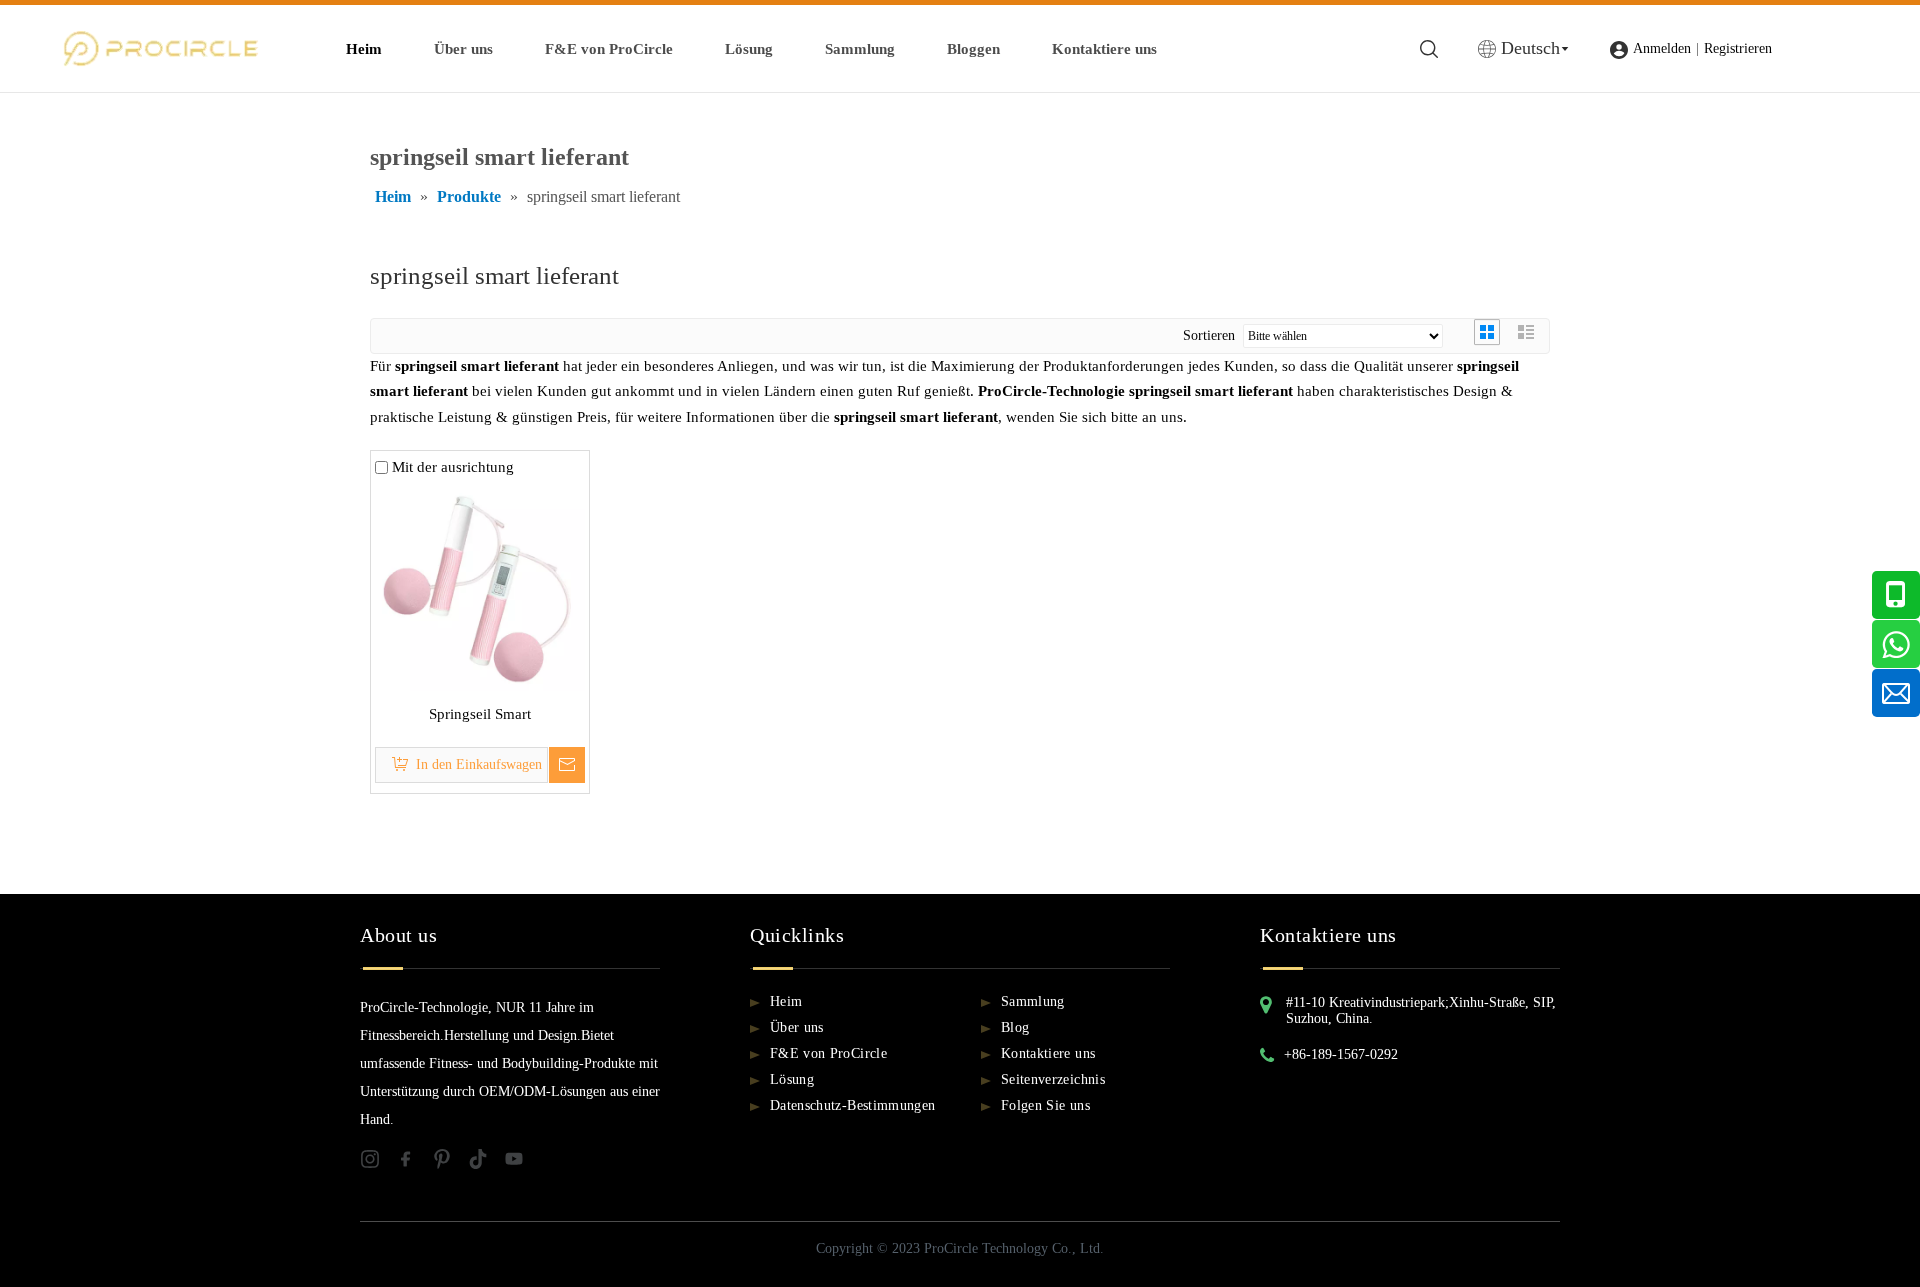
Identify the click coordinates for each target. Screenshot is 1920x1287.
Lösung (749, 49)
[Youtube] (520, 1162)
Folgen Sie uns (1045, 1105)
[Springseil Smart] (480, 584)
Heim (364, 49)
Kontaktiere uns (1104, 49)
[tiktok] (486, 1162)
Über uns (463, 49)
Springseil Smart (480, 714)
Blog (1015, 1027)
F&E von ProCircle (609, 49)
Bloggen (973, 49)
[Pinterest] (450, 1162)
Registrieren (1738, 48)
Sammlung (860, 49)
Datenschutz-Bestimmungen (852, 1105)
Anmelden (1662, 48)
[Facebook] (414, 1162)
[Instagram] (378, 1162)
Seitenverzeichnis (1053, 1079)
